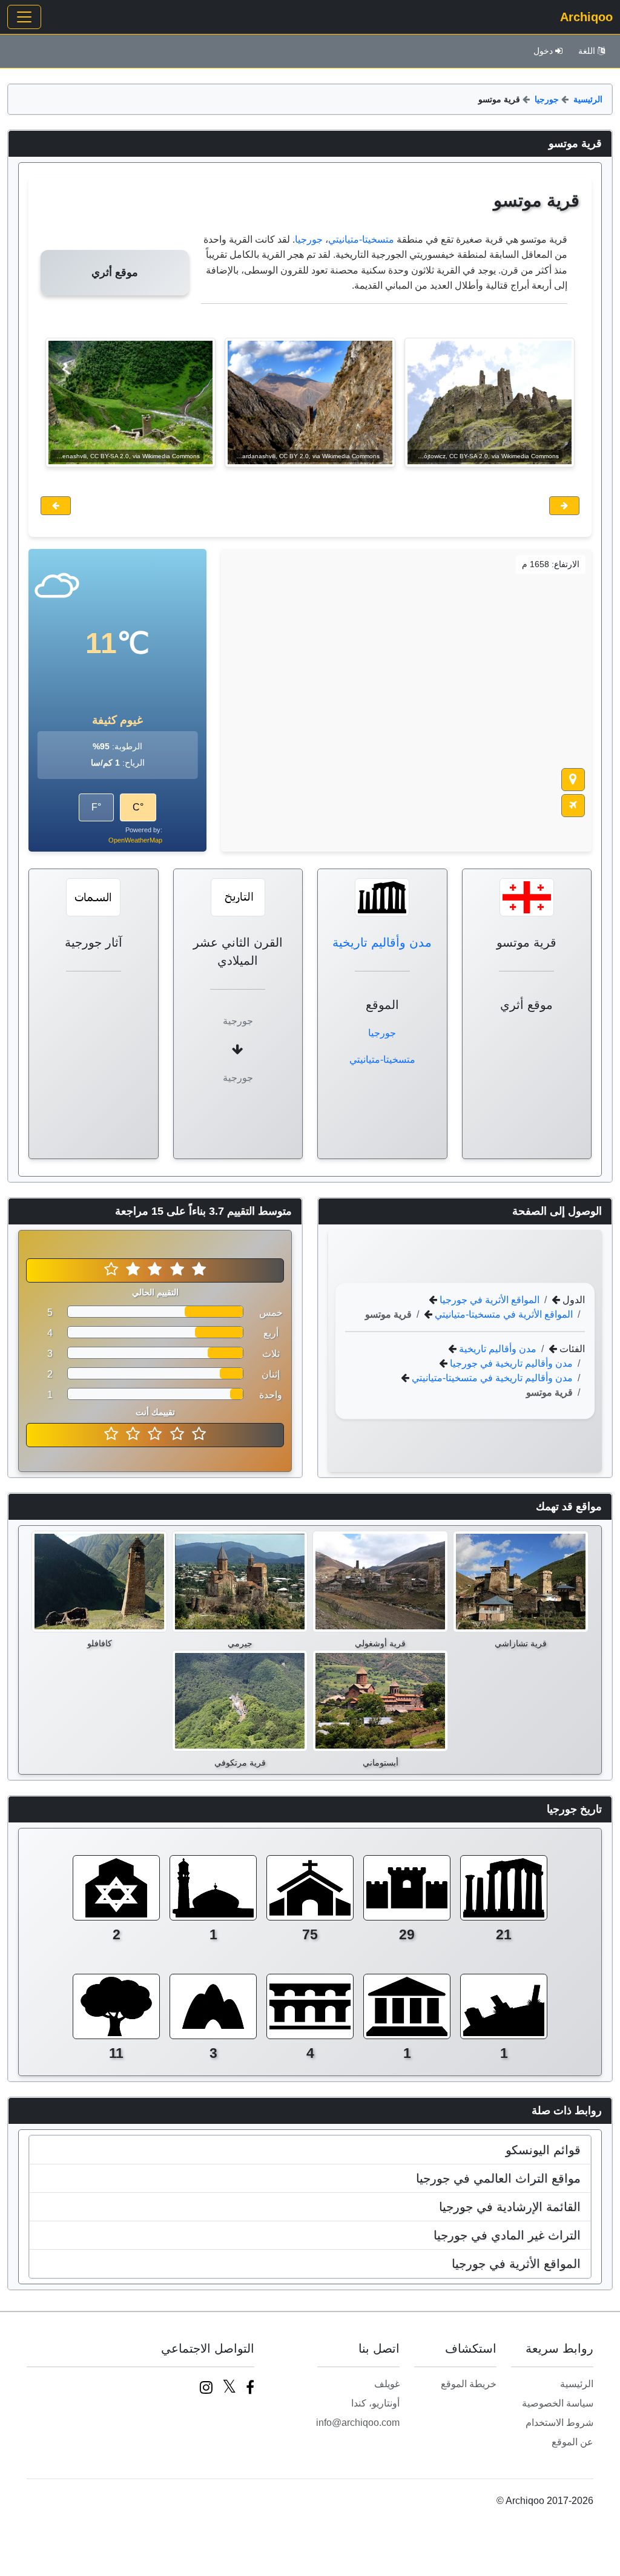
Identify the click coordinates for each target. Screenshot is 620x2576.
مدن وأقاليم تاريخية (382, 942)
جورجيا (547, 99)
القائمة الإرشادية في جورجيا (510, 2207)
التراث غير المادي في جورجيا (507, 2235)
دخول (543, 51)
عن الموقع (572, 2442)
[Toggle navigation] (24, 17)
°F (96, 807)
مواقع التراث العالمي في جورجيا (498, 2178)
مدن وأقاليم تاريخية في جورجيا (510, 1363)
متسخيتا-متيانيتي (361, 239)
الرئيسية (588, 99)
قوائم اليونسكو (543, 2150)
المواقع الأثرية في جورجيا (488, 1299)
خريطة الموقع (469, 2384)
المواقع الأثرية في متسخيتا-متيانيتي (503, 1314)
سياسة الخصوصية (558, 2403)
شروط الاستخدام (559, 2423)
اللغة (587, 51)
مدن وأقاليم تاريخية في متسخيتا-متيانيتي (491, 1377)
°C (138, 807)
